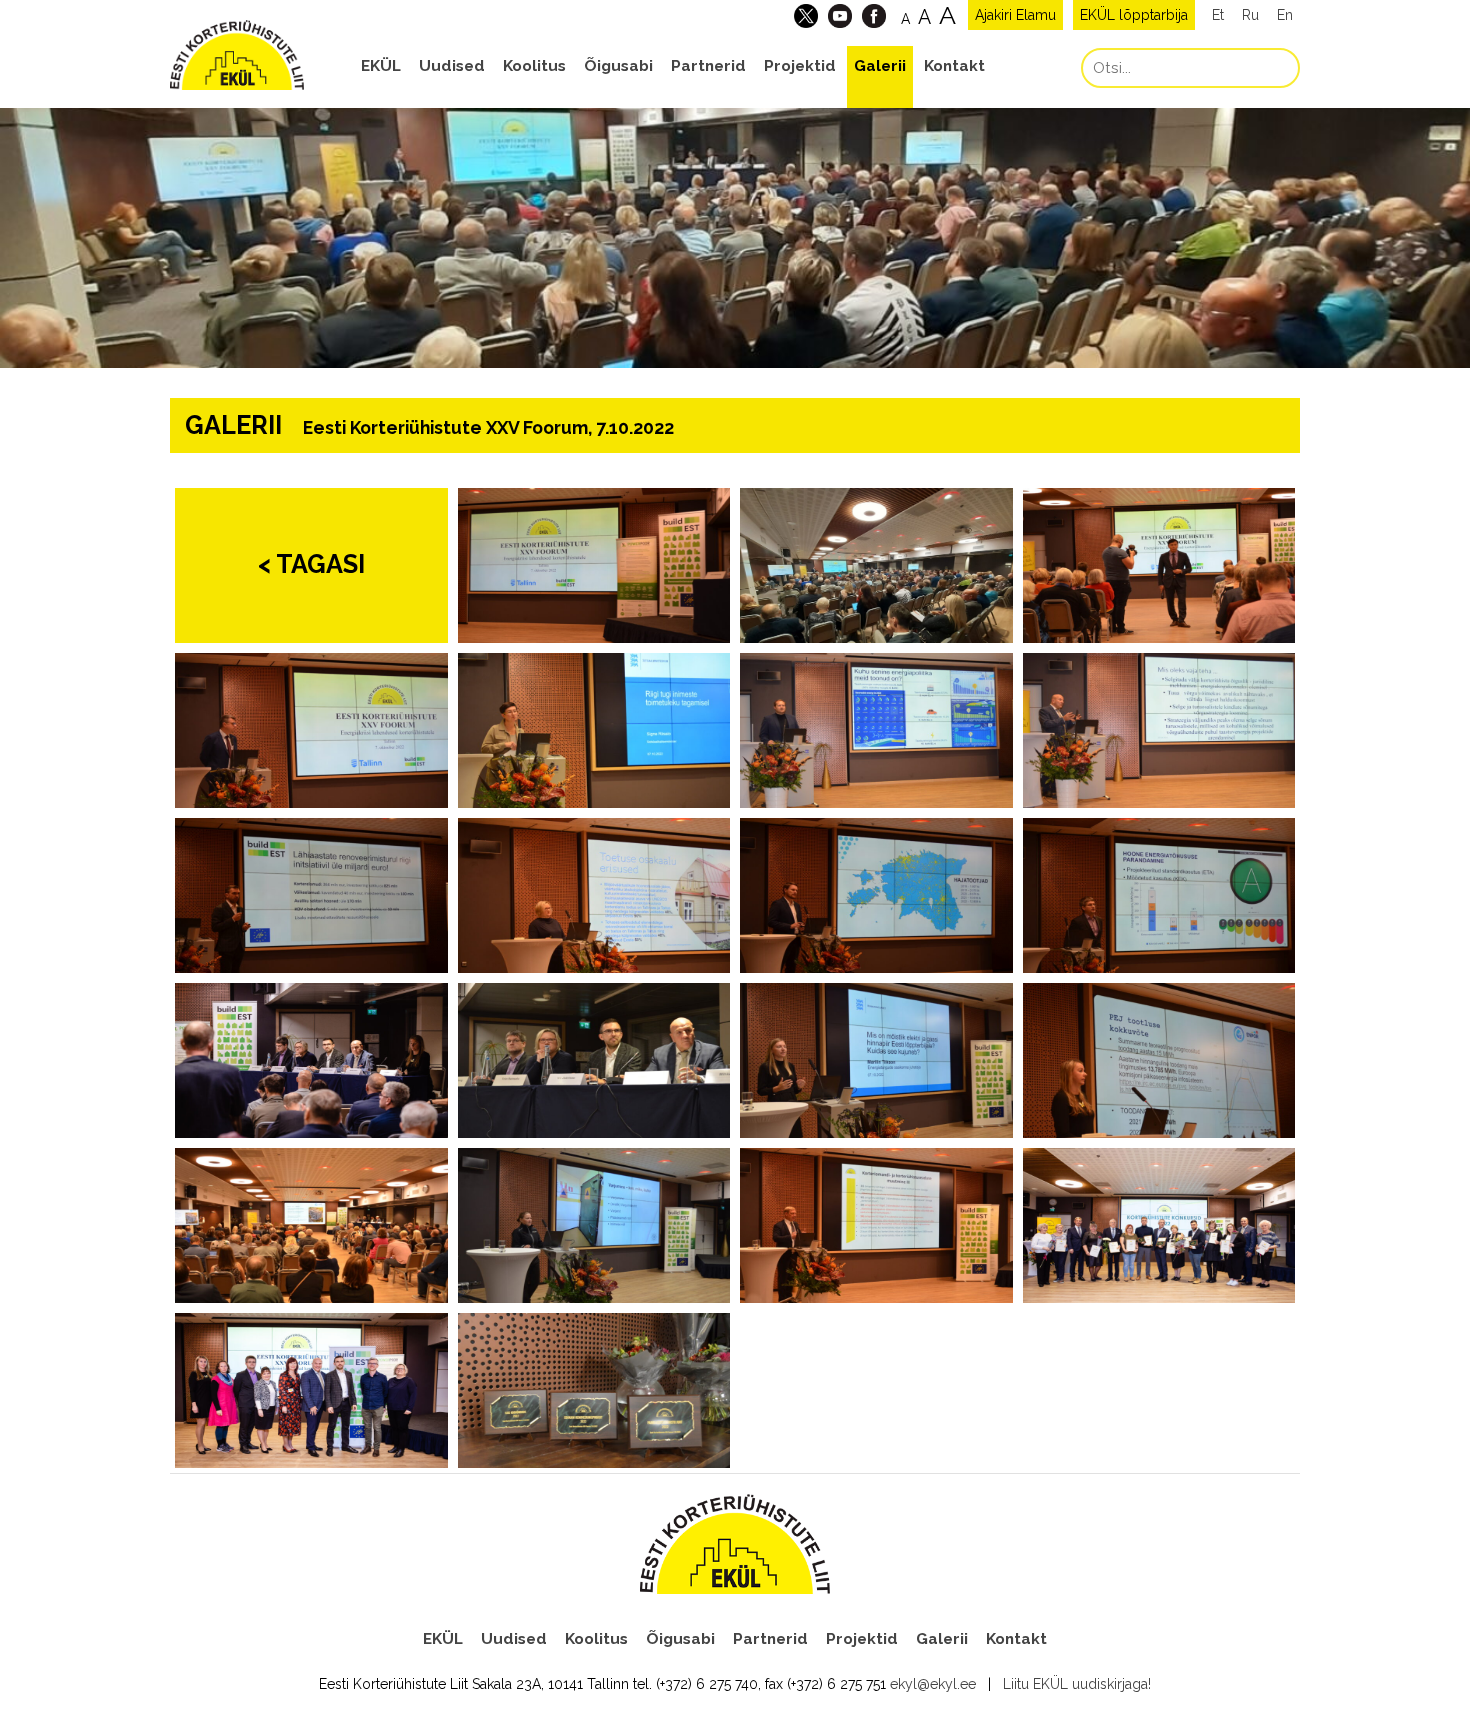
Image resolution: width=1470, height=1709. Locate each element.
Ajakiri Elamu (1015, 15)
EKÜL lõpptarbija (1134, 15)
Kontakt (954, 66)
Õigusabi (618, 66)
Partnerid (708, 66)
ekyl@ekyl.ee (933, 1684)
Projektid (800, 66)
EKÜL (381, 66)
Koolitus (534, 66)
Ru (1250, 15)
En (1285, 15)
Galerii (880, 66)
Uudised (452, 66)
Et (1218, 15)
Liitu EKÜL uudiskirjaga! (1077, 1684)
